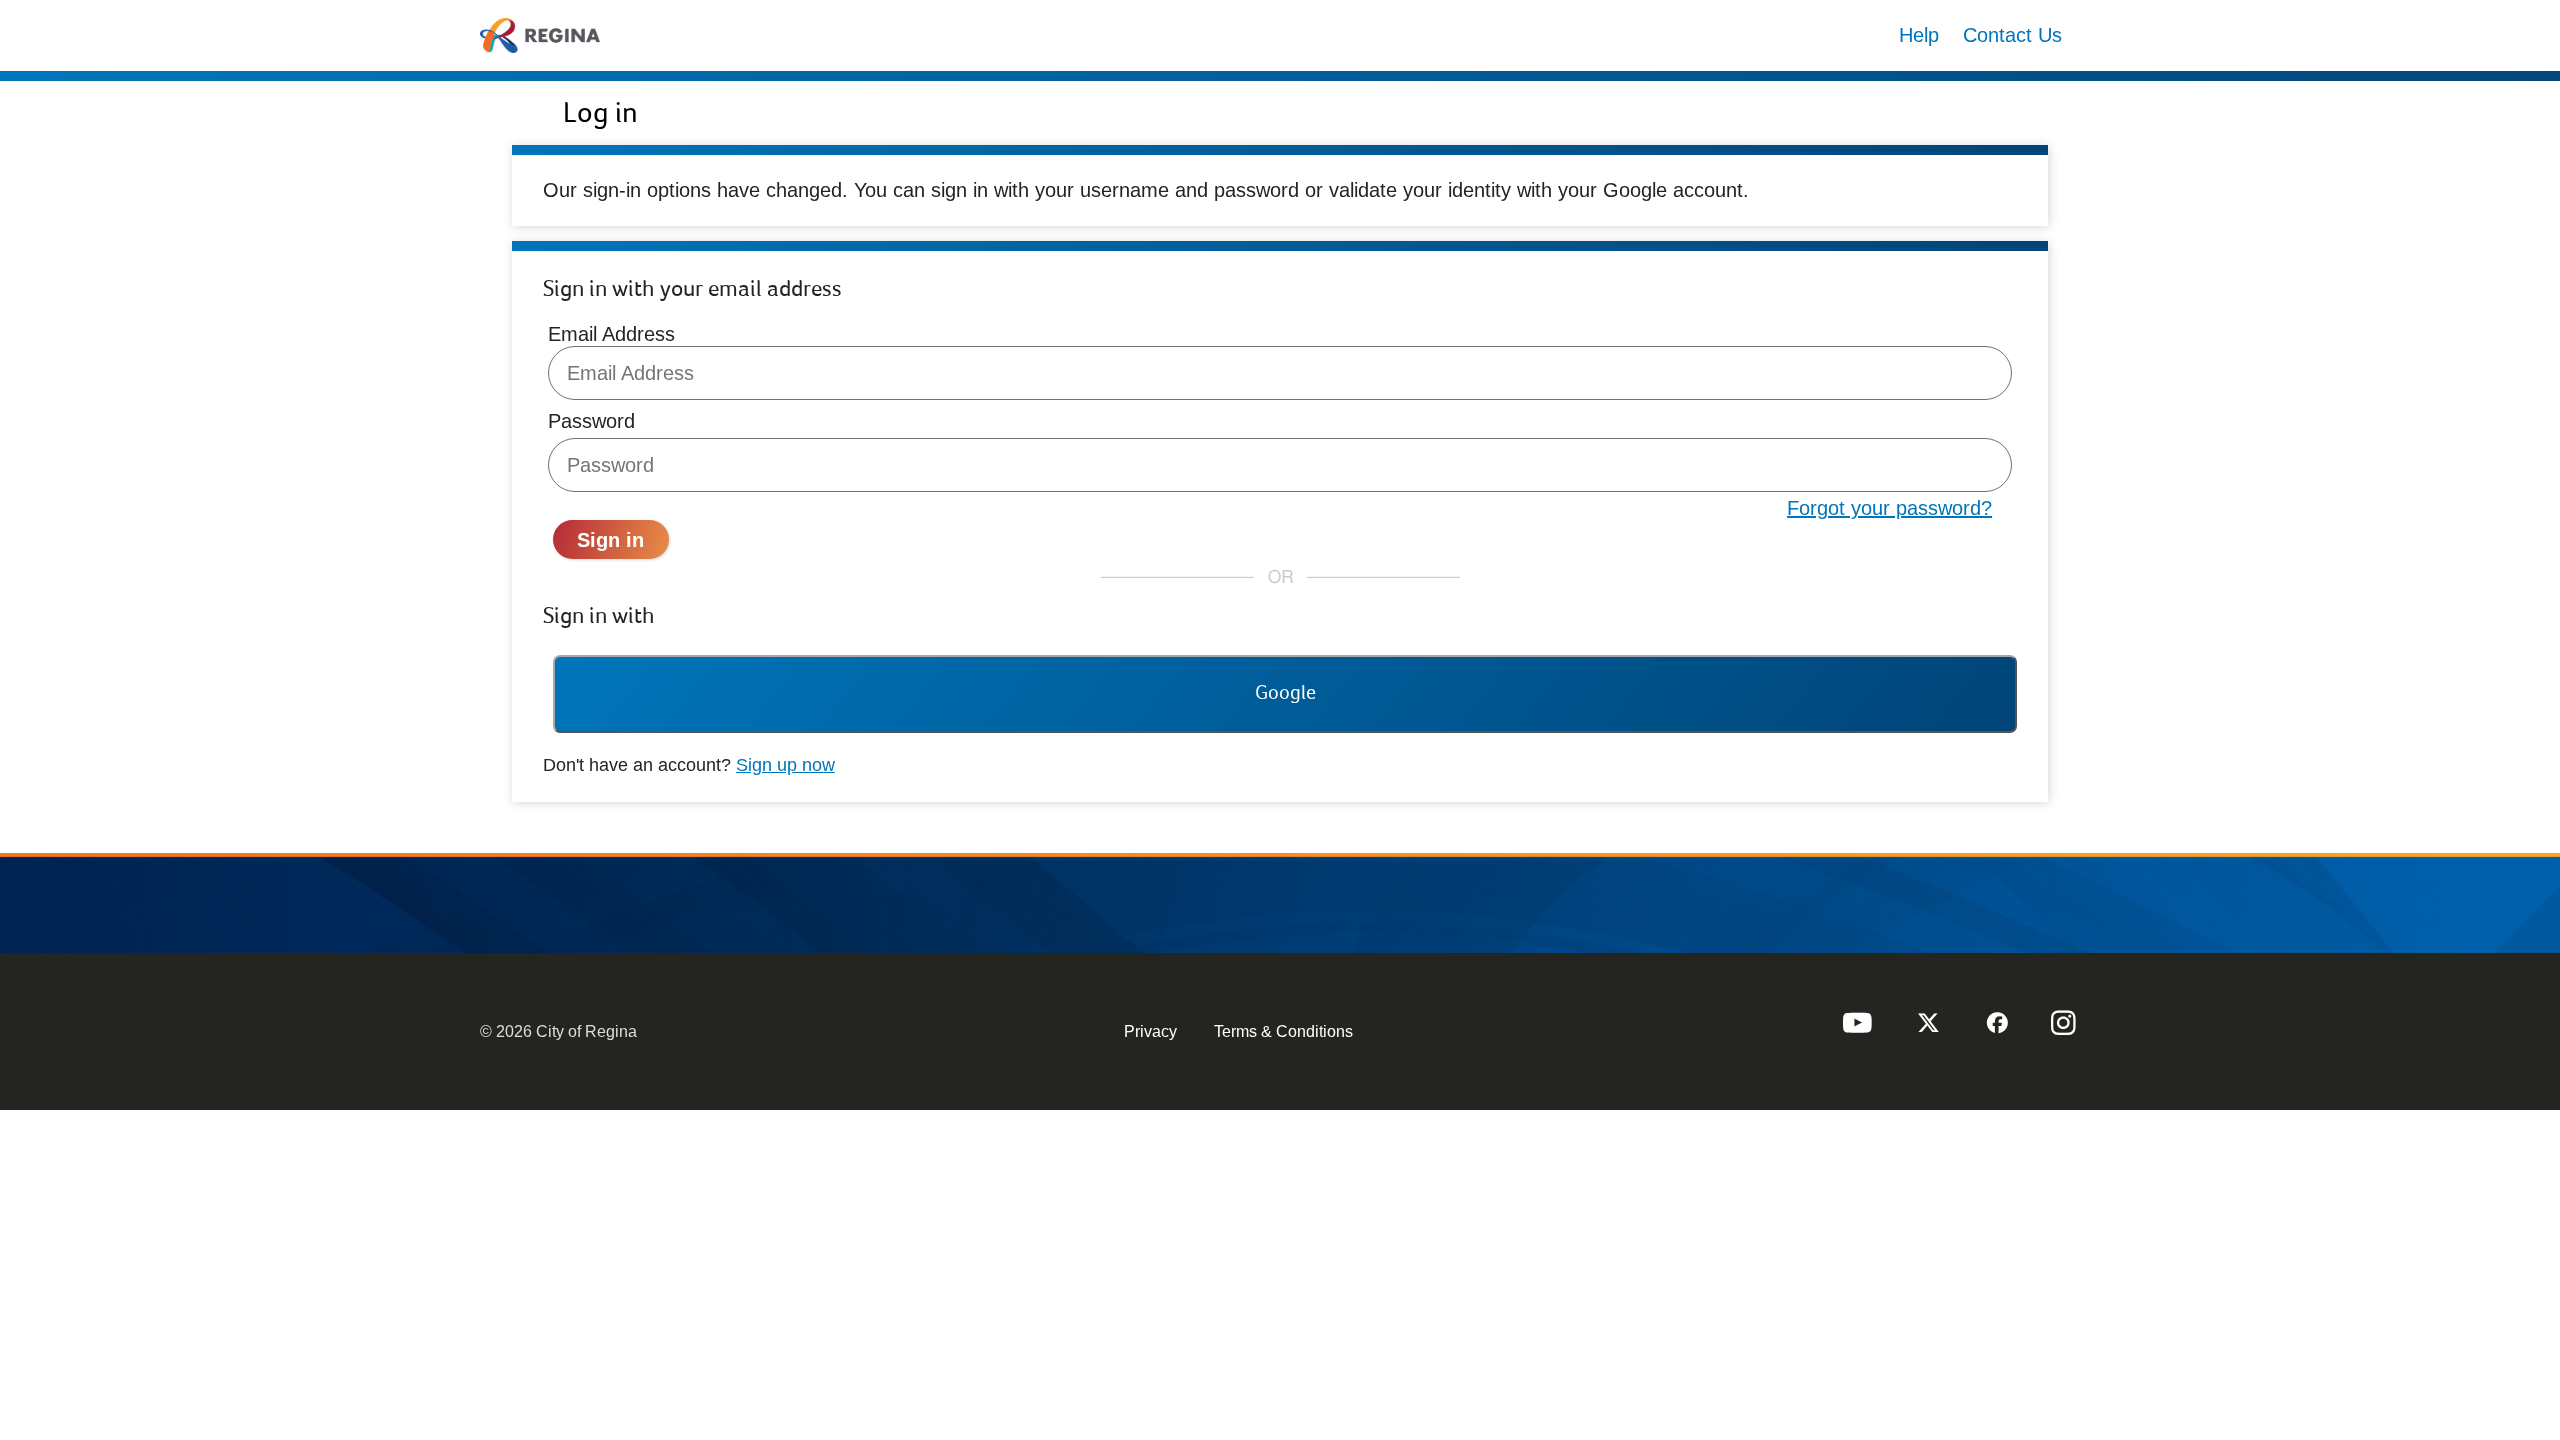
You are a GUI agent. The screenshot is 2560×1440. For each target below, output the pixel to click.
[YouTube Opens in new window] (1856, 1031)
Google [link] (1285, 693)
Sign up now (785, 765)
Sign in (610, 540)
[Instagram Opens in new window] (2063, 1031)
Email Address (611, 334)
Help (1919, 35)
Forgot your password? (1889, 508)
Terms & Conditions (1283, 1031)
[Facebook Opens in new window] (1994, 1031)
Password (591, 421)
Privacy (1150, 1031)
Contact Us (2012, 35)
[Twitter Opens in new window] (1925, 1031)
